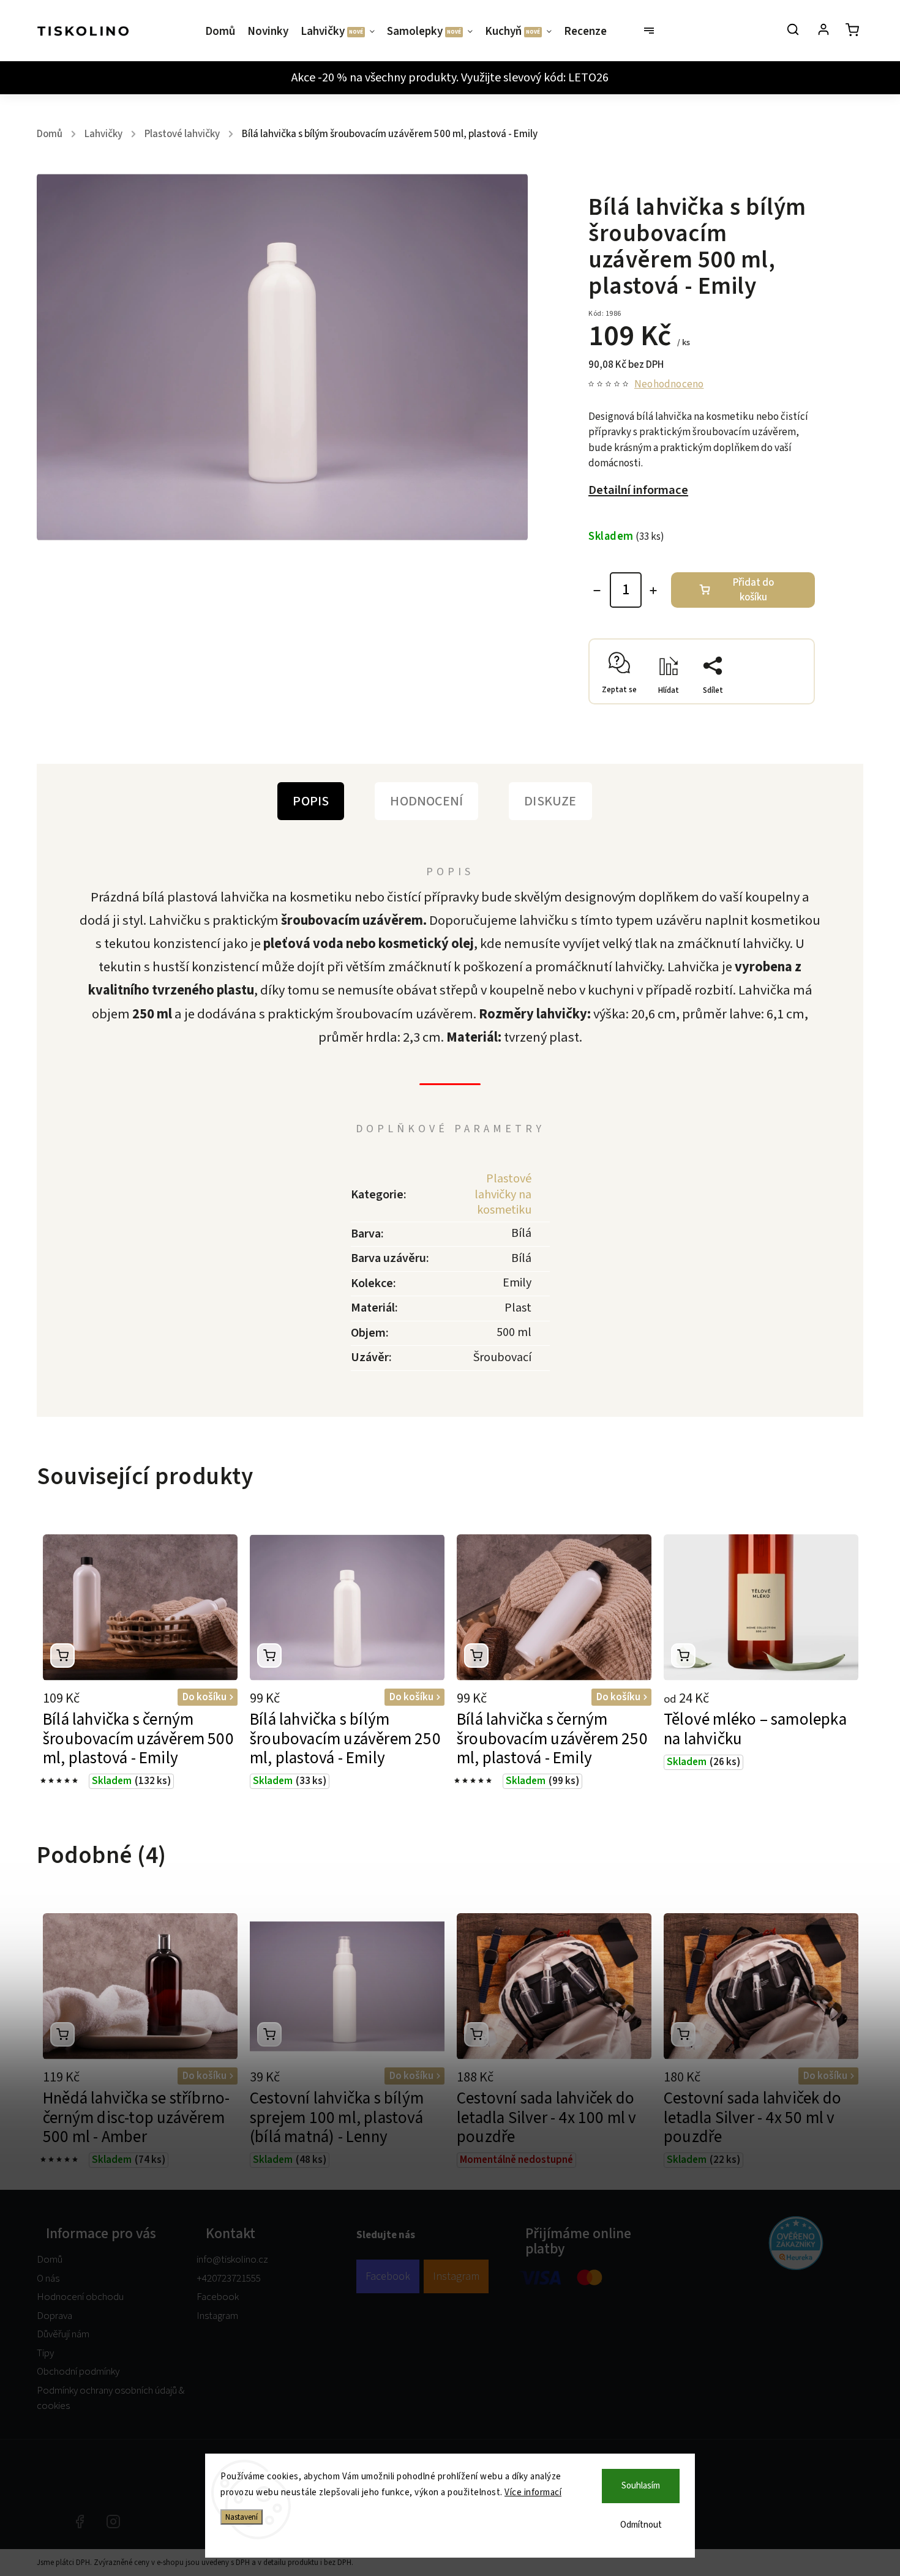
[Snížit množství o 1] (597, 591)
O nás (48, 2279)
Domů (50, 2260)
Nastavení (242, 2517)
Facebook (218, 2297)
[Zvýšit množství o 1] (653, 591)
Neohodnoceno (669, 385)
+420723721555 (229, 2279)
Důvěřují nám (63, 2334)
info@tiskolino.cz (232, 2260)
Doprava (54, 2316)
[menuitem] (223, 32)
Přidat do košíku (753, 590)
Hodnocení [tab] (426, 801)
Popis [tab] (311, 801)
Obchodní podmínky (78, 2372)
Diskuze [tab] (550, 801)
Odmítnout (641, 2525)
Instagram (217, 2316)
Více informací (533, 2492)
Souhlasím (641, 2486)
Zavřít (775, 700)
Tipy (45, 2353)
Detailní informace (638, 490)
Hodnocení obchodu (80, 2297)
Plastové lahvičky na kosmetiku (503, 1194)
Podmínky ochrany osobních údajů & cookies (111, 2399)
